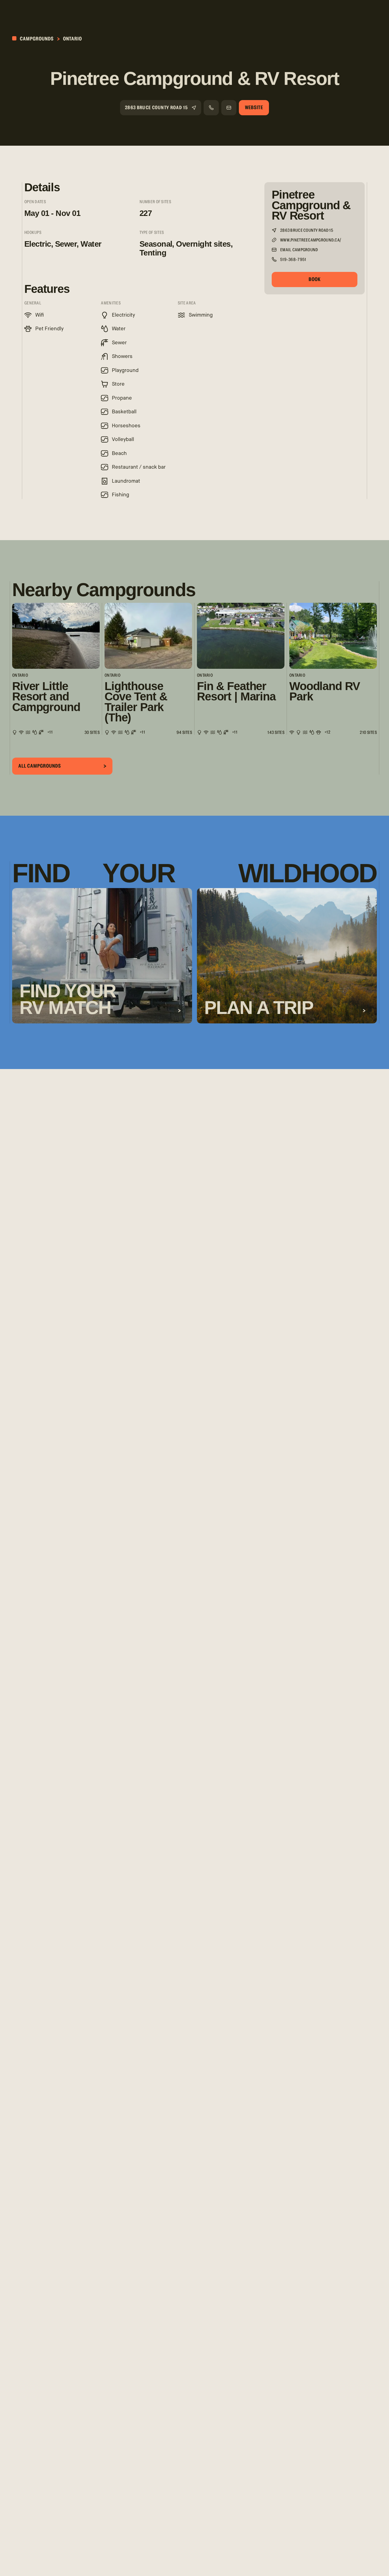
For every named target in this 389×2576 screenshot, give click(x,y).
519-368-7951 (293, 260)
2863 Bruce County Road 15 (156, 108)
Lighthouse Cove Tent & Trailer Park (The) (136, 702)
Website (254, 108)
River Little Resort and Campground (46, 697)
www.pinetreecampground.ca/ (311, 240)
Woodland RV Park (324, 691)
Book (315, 279)
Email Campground (299, 250)
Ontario (72, 39)
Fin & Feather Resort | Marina (236, 691)
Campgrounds (36, 39)
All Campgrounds (40, 766)
